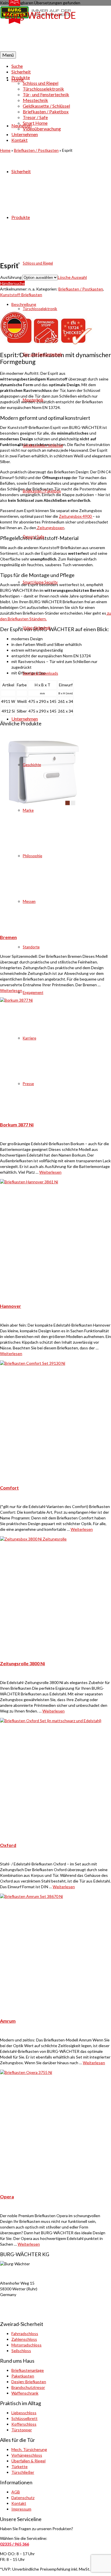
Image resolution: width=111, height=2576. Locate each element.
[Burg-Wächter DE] (55, 28)
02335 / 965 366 (15, 2544)
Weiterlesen (50, 1172)
